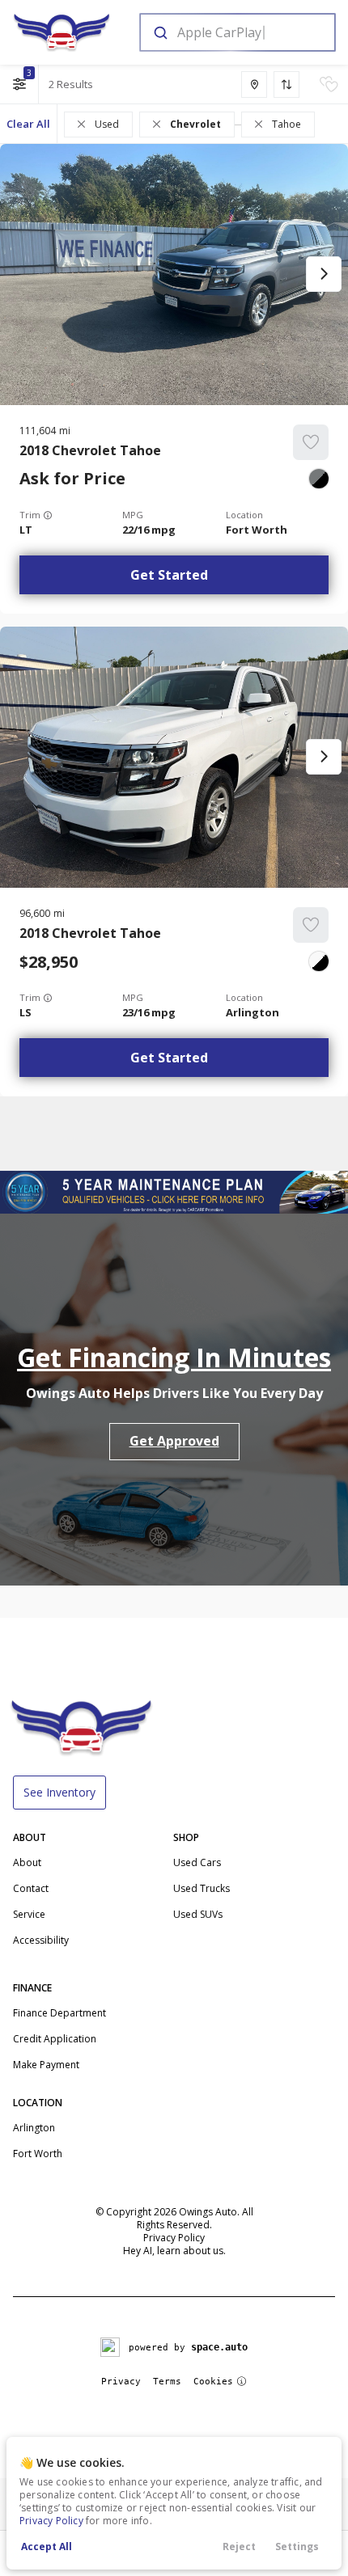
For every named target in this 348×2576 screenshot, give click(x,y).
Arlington (34, 2128)
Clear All (28, 124)
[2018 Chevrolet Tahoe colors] (319, 479)
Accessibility (41, 1940)
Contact (31, 1888)
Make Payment (46, 2065)
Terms (167, 2382)
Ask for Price (72, 479)
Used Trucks (202, 1888)
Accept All (47, 2546)
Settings (297, 2546)
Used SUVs (198, 1914)
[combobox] (236, 32)
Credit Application (55, 2039)
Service (29, 1914)
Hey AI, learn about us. (174, 2251)
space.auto (219, 2347)
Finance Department (59, 2013)
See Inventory (59, 1792)
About (27, 1862)
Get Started (169, 575)
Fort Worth (38, 2154)
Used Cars (197, 1862)
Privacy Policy (51, 2521)
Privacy (121, 2382)
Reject (239, 2546)
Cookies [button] (213, 2382)
